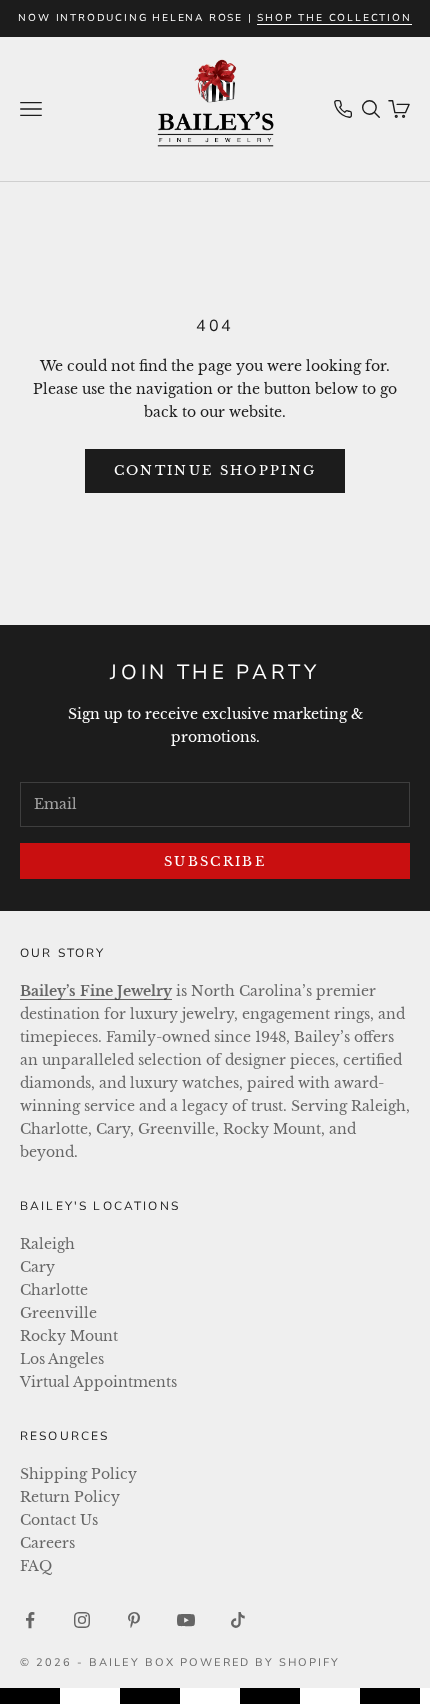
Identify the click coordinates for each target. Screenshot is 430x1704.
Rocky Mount (69, 1336)
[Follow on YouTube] (186, 1620)
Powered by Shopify (260, 1662)
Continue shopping (215, 470)
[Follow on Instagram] (82, 1620)
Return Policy (70, 1497)
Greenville (58, 1313)
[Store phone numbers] (343, 109)
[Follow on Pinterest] (134, 1620)
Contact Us (59, 1520)
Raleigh (47, 1244)
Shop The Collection (334, 18)
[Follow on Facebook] (30, 1620)
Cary (37, 1267)
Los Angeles (62, 1359)
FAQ (36, 1566)
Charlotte (54, 1290)
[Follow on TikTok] (238, 1620)
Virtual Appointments (98, 1382)
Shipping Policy (78, 1474)
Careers (47, 1543)
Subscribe (215, 861)
